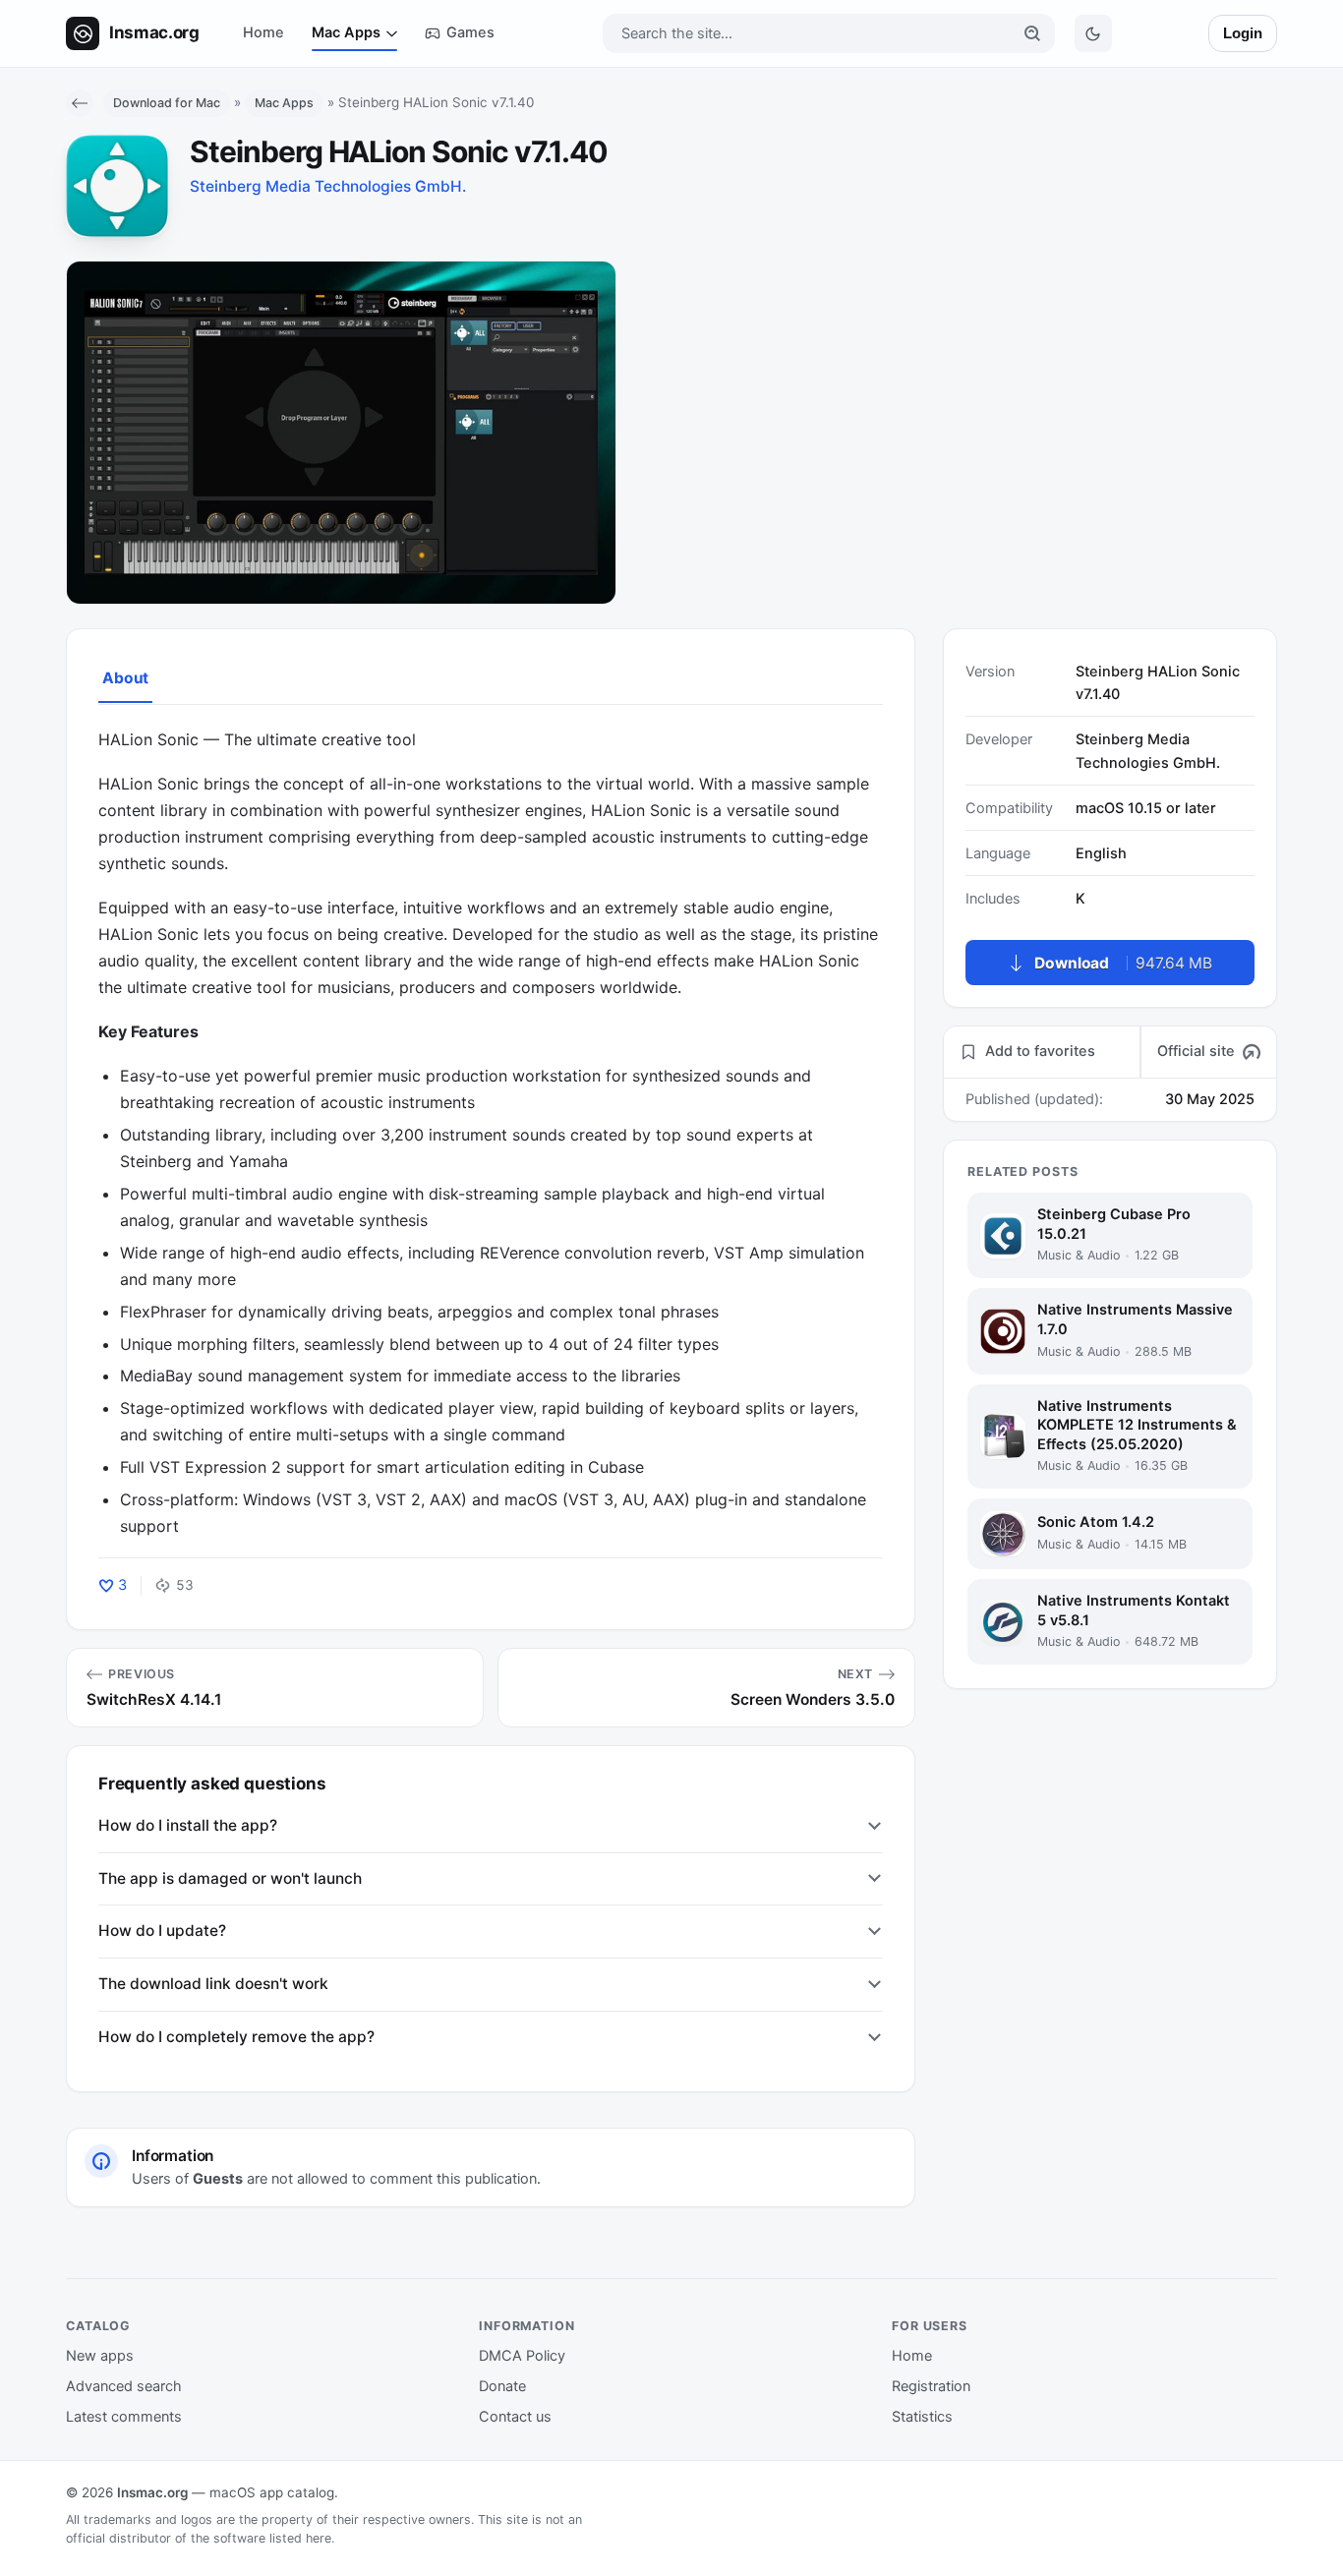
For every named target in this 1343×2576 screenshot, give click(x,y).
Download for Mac (167, 103)
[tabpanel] (491, 1134)
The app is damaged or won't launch (230, 1878)
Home (263, 32)
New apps (100, 2356)
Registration (931, 2386)
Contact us (515, 2417)
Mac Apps (346, 32)
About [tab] (125, 678)
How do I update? (162, 1931)
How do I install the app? (188, 1825)
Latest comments (124, 2417)
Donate (502, 2386)
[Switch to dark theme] (1093, 33)
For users (930, 2326)
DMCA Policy (522, 2356)
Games (470, 32)
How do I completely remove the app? (236, 2037)
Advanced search (124, 2386)
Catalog (98, 2326)
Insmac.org (152, 2492)
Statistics (922, 2417)
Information (527, 2326)
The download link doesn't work (213, 1984)
